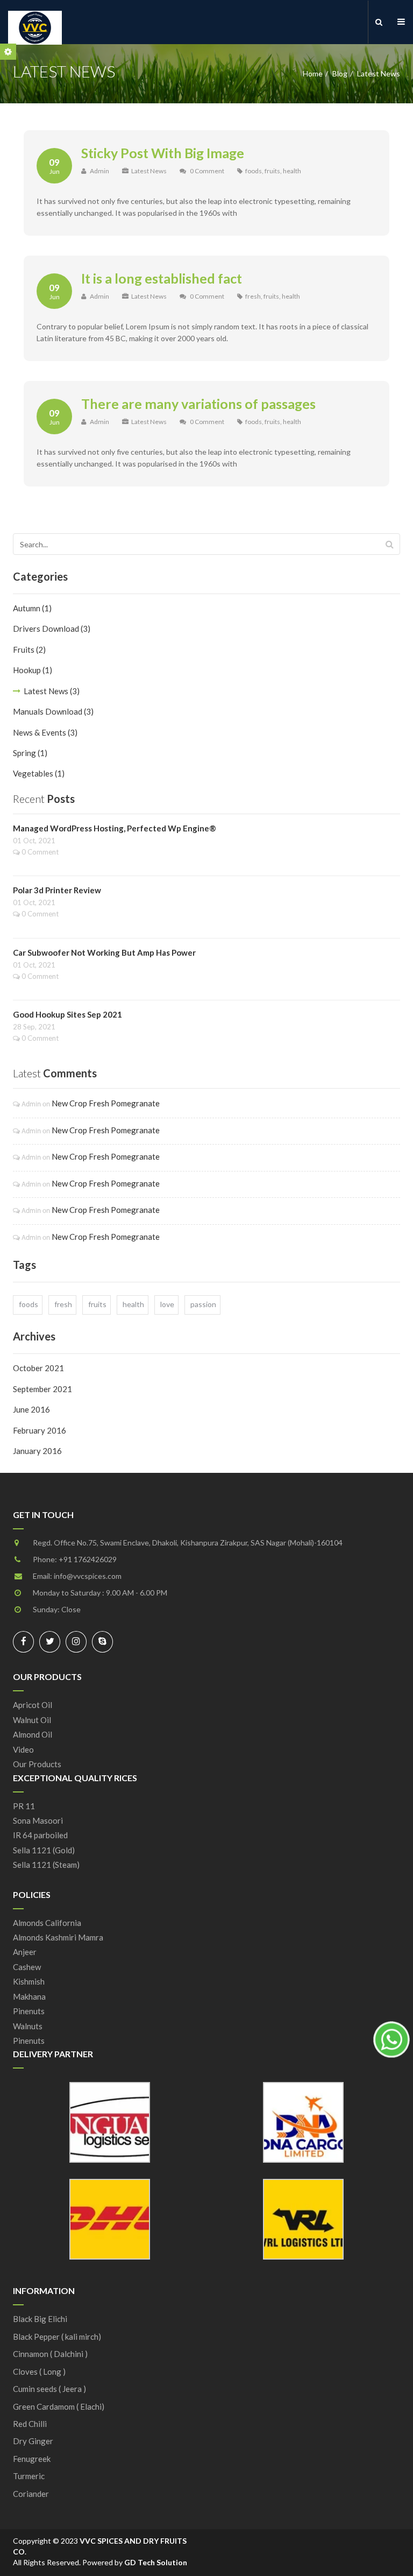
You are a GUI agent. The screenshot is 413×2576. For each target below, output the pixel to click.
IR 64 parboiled (40, 1835)
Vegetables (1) (39, 773)
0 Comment (207, 171)
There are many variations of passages (198, 404)
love (167, 1304)
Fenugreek (32, 2459)
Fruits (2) (29, 650)
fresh (253, 296)
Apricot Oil (33, 1705)
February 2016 (40, 1430)
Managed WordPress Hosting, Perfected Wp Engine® (115, 828)
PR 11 (24, 1806)
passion (203, 1304)
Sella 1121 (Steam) (46, 1865)
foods (254, 171)
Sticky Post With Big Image (163, 153)
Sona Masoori (38, 1820)
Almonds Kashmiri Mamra (58, 1937)
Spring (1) (30, 753)
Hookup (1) (33, 670)
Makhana (29, 1996)
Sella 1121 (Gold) (44, 1850)
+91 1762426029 (88, 1559)
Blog (340, 73)
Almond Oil (33, 1734)
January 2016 (37, 1451)
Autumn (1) (32, 608)
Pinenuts (29, 2011)
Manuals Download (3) (53, 711)
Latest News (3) (52, 691)
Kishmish (29, 1981)
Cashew (27, 1967)
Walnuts (28, 2026)
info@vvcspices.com (88, 1576)
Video (23, 1749)
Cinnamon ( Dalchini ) (50, 2354)
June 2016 (31, 1409)
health (292, 171)
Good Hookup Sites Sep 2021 (67, 1014)
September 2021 (42, 1389)
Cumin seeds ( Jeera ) (49, 2389)
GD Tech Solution (156, 2562)
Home (313, 73)
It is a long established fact (162, 278)
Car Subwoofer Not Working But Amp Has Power (104, 952)
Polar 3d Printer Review (57, 890)
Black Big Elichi (40, 2319)
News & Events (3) (45, 732)
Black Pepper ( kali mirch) (57, 2337)
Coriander (31, 2494)
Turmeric (29, 2476)
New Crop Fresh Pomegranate (106, 1103)
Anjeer (25, 1952)
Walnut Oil (32, 1720)
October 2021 (38, 1368)
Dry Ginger (33, 2441)
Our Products (37, 1764)
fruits (272, 171)
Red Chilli (30, 2424)
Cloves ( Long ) (39, 2372)
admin (99, 171)
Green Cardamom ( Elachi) (59, 2406)
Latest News (149, 171)
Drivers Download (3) (52, 629)
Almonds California (47, 1923)
